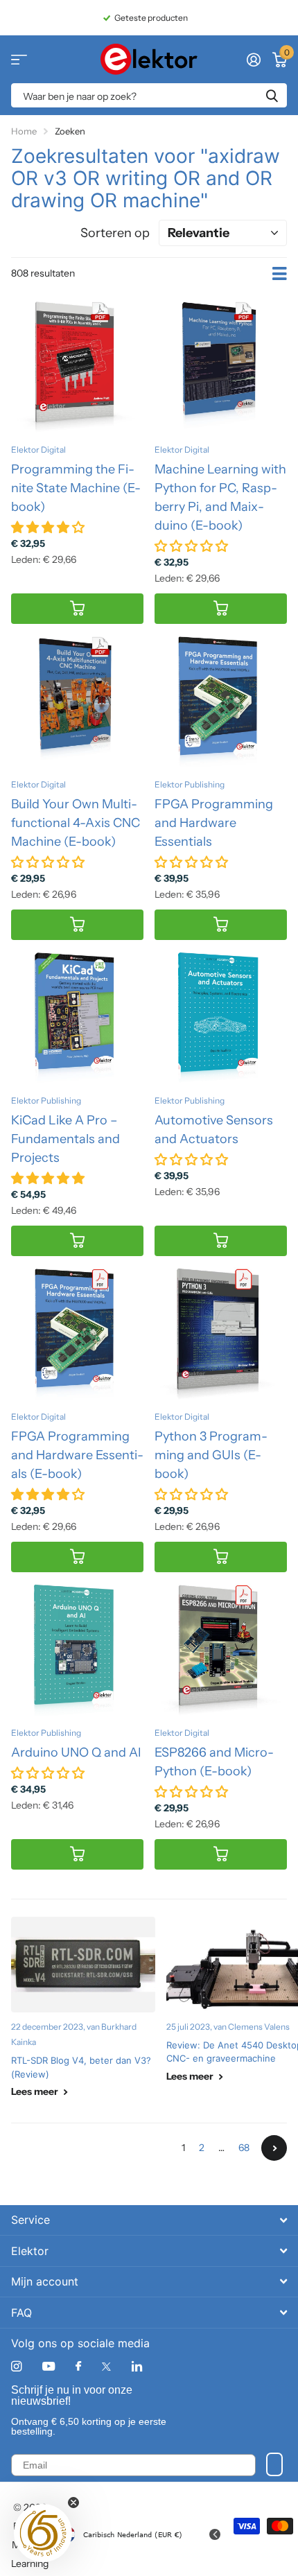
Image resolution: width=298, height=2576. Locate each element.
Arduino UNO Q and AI (76, 1752)
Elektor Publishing (190, 784)
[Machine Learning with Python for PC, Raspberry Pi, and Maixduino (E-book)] (221, 366)
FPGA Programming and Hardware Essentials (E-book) (77, 1455)
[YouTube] (49, 2367)
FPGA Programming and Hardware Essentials (214, 823)
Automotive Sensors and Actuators (214, 1130)
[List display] (280, 274)
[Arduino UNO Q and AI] (77, 1650)
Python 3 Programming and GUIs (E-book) (211, 1455)
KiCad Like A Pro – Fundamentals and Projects (65, 1139)
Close (149, 2220)
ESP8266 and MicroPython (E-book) (214, 1762)
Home (24, 131)
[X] (106, 2367)
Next (274, 2148)
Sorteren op (115, 233)
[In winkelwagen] (77, 609)
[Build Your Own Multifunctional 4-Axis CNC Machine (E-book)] (77, 701)
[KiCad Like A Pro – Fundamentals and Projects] (77, 1017)
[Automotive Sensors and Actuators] (221, 1017)
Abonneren (274, 2464)
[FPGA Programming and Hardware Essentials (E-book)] (77, 1333)
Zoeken (272, 95)
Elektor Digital (38, 450)
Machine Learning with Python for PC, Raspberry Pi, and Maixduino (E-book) (220, 497)
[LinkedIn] (137, 2366)
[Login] (253, 60)
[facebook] (78, 2367)
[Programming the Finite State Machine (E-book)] (77, 366)
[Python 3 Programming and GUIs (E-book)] (221, 1333)
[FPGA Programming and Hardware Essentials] (221, 701)
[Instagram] (16, 2366)
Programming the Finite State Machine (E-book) (76, 488)
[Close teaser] (73, 2503)
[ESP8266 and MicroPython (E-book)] (221, 1650)
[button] (43, 2533)
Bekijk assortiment (19, 59)
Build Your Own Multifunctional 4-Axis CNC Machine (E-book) (76, 823)
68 (244, 2148)
